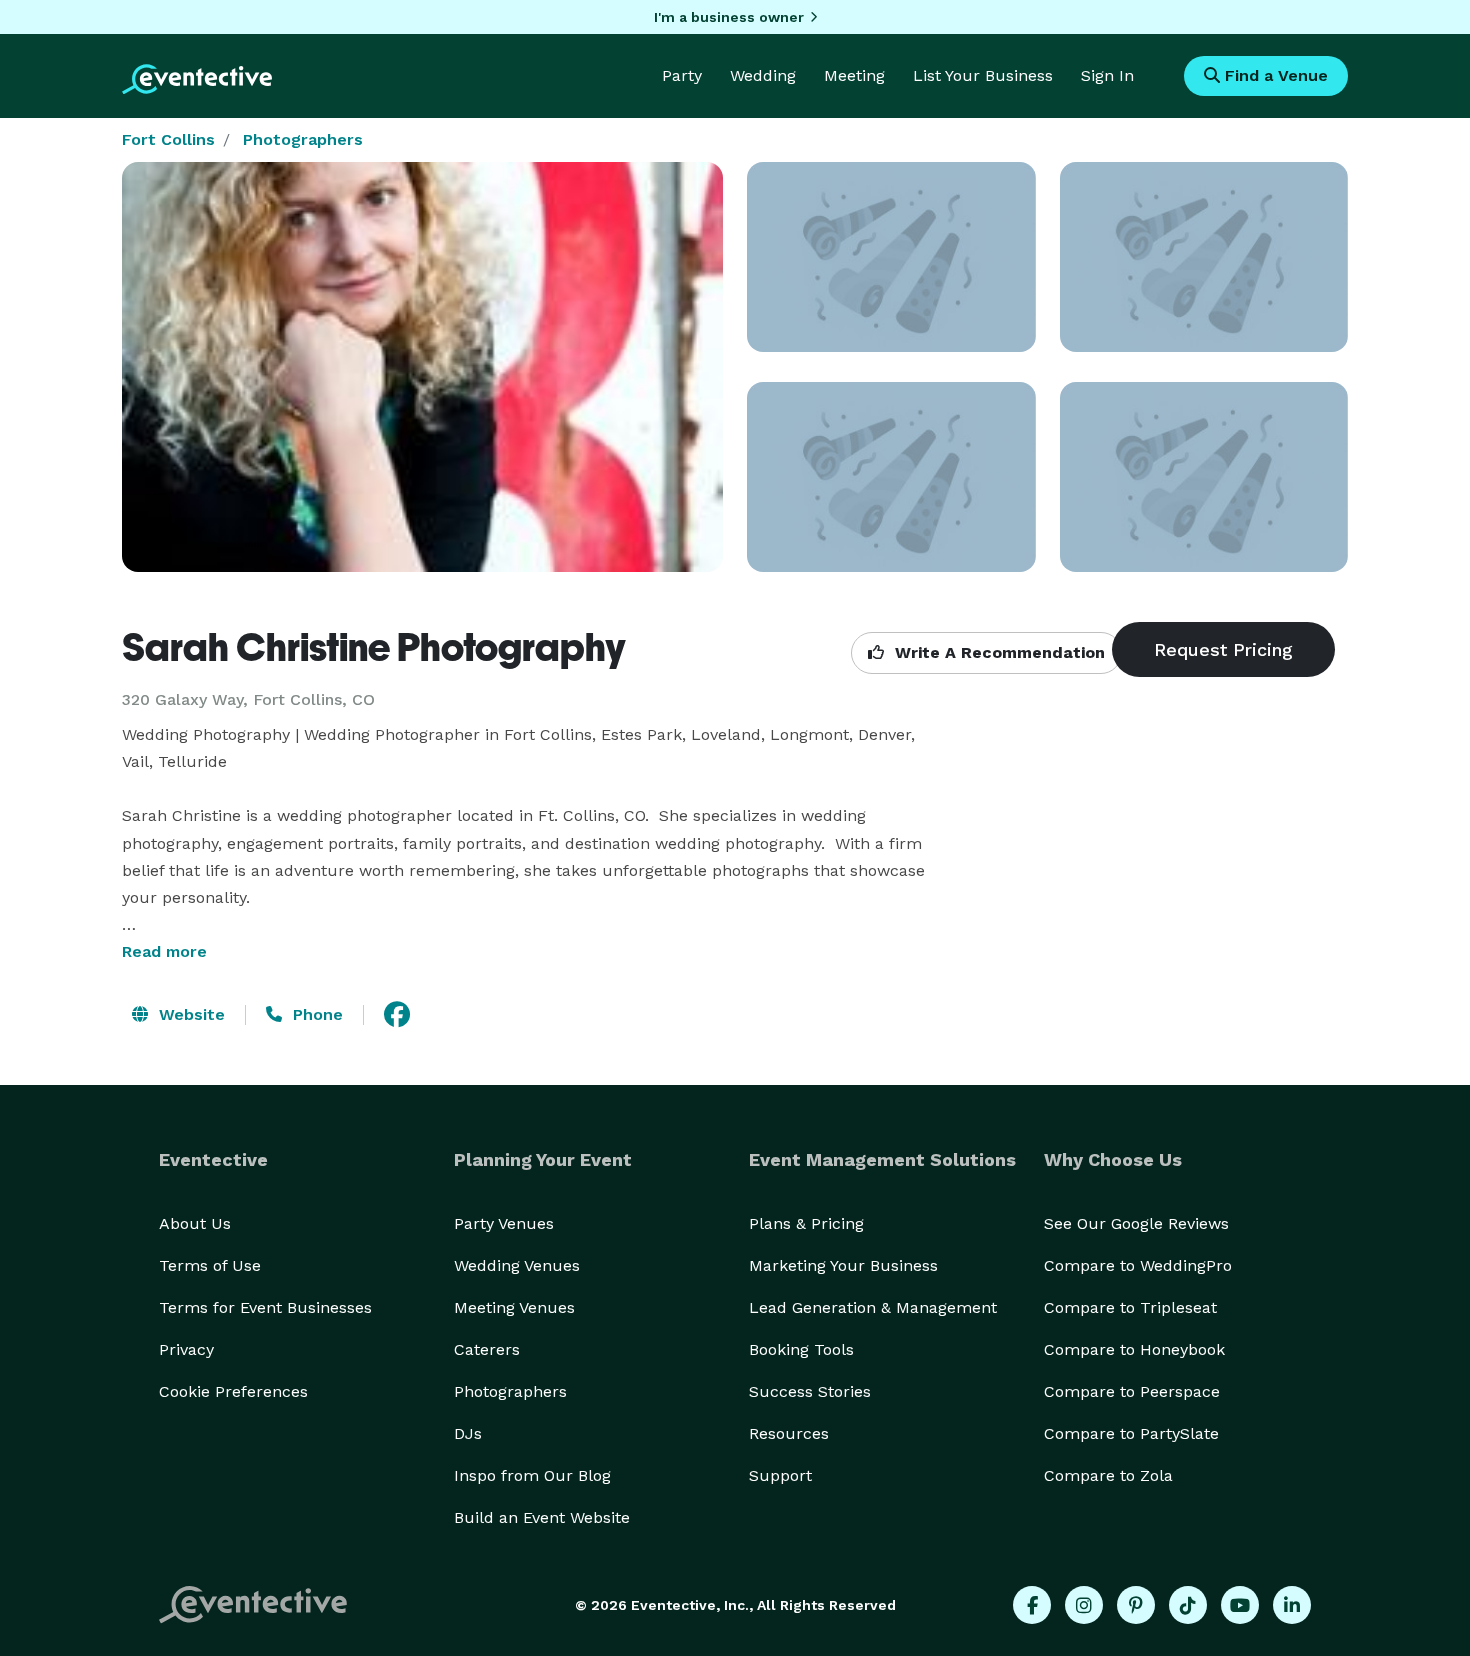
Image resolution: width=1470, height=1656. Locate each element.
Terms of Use (210, 1265)
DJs (468, 1433)
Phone (315, 1014)
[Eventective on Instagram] (1084, 1605)
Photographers (303, 139)
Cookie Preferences (233, 1391)
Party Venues (504, 1223)
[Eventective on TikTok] (1188, 1605)
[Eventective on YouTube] (1240, 1605)
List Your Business (983, 75)
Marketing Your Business (843, 1265)
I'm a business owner (729, 17)
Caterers (487, 1349)
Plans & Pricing (806, 1223)
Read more (164, 951)
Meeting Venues (514, 1307)
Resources (789, 1433)
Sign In (1107, 75)
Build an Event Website (542, 1517)
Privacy (186, 1349)
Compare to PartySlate (1131, 1433)
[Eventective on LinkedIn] (1292, 1605)
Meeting (854, 75)
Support (780, 1475)
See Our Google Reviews (1136, 1223)
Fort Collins (168, 139)
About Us (195, 1223)
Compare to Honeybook (1134, 1349)
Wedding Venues (517, 1265)
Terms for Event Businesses (265, 1307)
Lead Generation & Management (873, 1307)
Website (189, 1014)
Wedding (763, 75)
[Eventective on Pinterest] (1136, 1605)
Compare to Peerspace (1132, 1391)
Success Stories (810, 1391)
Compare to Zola (1108, 1475)
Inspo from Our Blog (532, 1475)
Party (682, 75)
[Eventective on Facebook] (1032, 1605)
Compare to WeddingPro (1138, 1265)
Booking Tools (801, 1349)
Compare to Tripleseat (1130, 1307)
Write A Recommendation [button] (997, 652)
